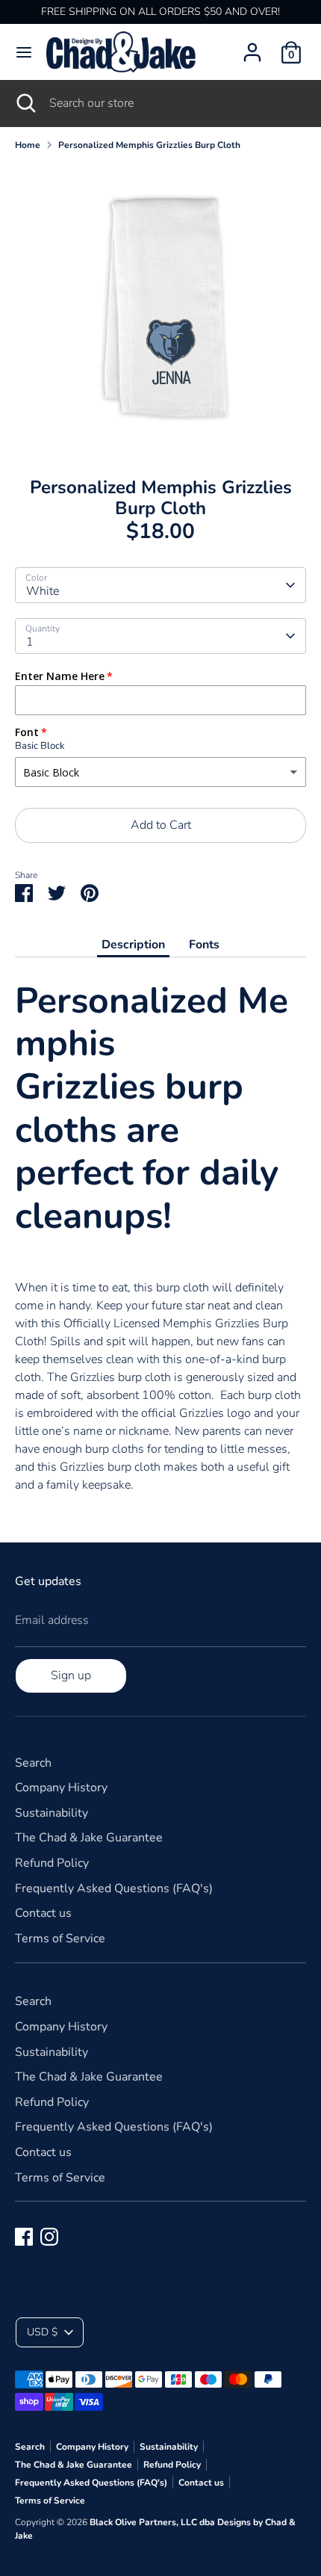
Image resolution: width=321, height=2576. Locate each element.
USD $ (42, 2332)
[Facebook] (24, 2237)
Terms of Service (60, 1939)
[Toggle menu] (24, 52)
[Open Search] (25, 103)
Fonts (204, 945)
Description (133, 945)
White (43, 591)
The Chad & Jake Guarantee (89, 1838)
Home (28, 145)
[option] (160, 309)
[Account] (252, 46)
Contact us (43, 1913)
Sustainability (52, 1813)
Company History (61, 1788)
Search (33, 1763)
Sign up (71, 1675)
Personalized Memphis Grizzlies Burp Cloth (149, 145)
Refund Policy (52, 1863)
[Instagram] (49, 2237)
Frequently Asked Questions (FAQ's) (114, 1888)
